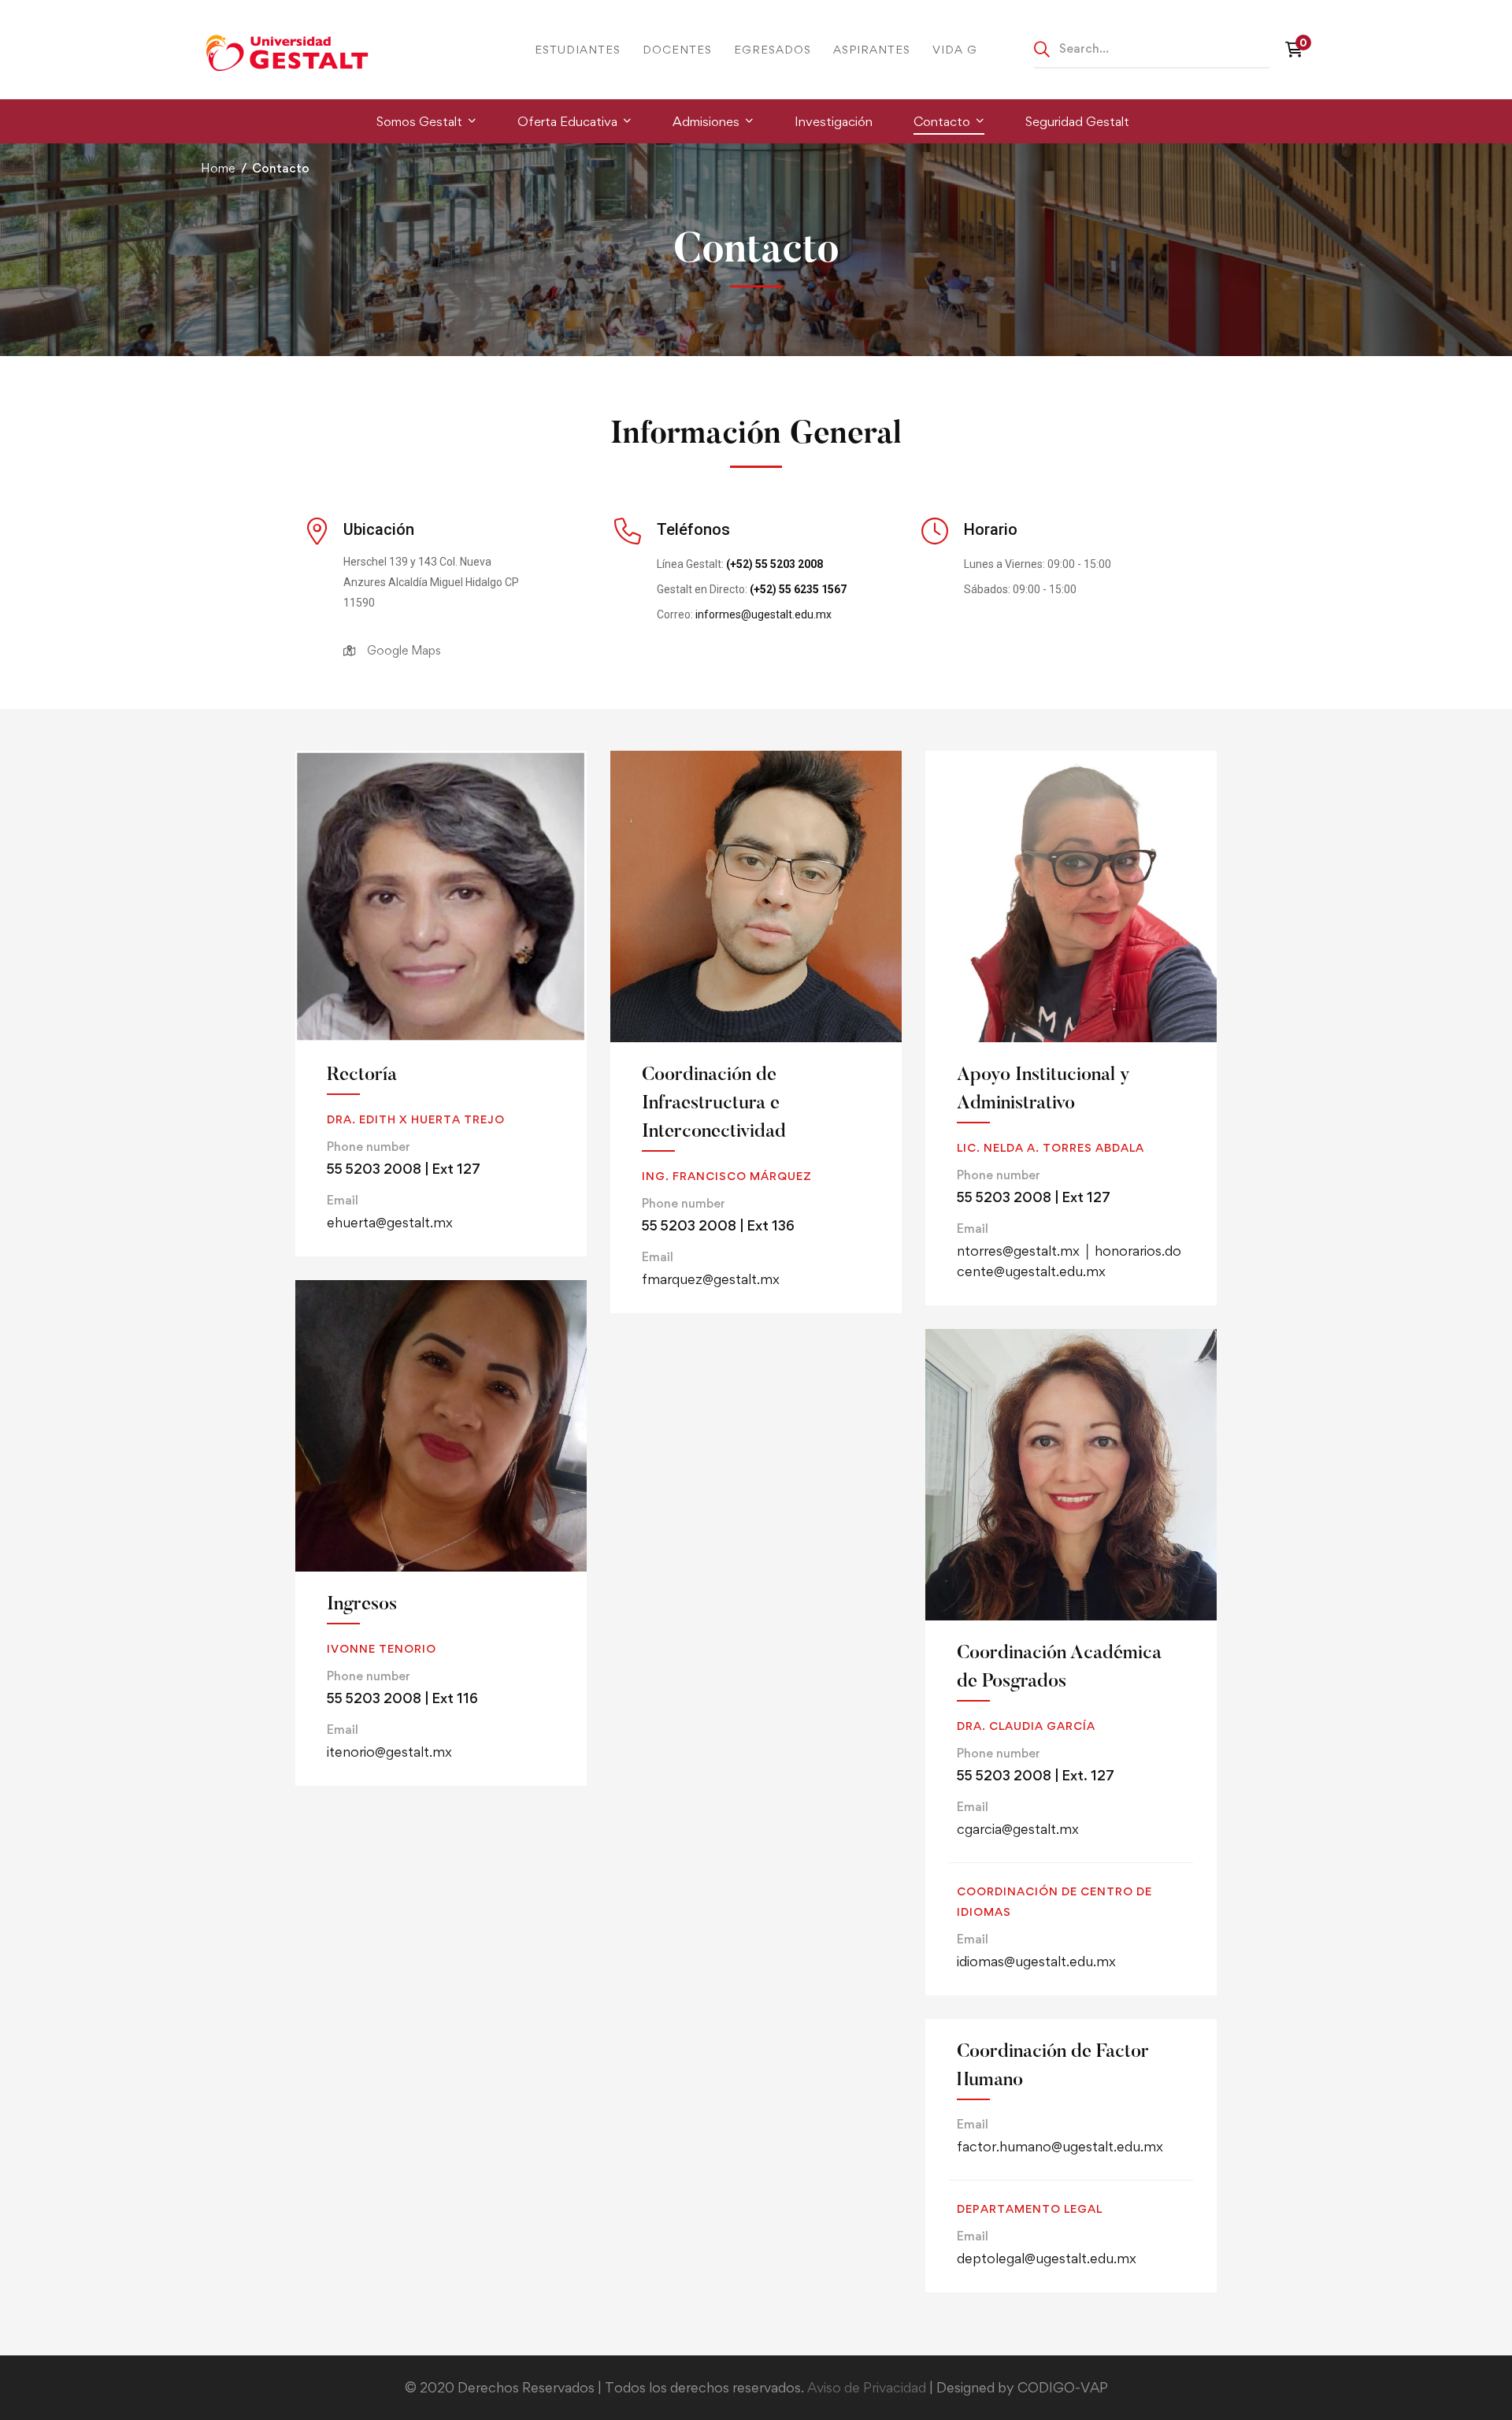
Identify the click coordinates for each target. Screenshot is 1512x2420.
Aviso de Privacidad (868, 2387)
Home (218, 168)
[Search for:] (1152, 48)
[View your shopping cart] (1298, 50)
